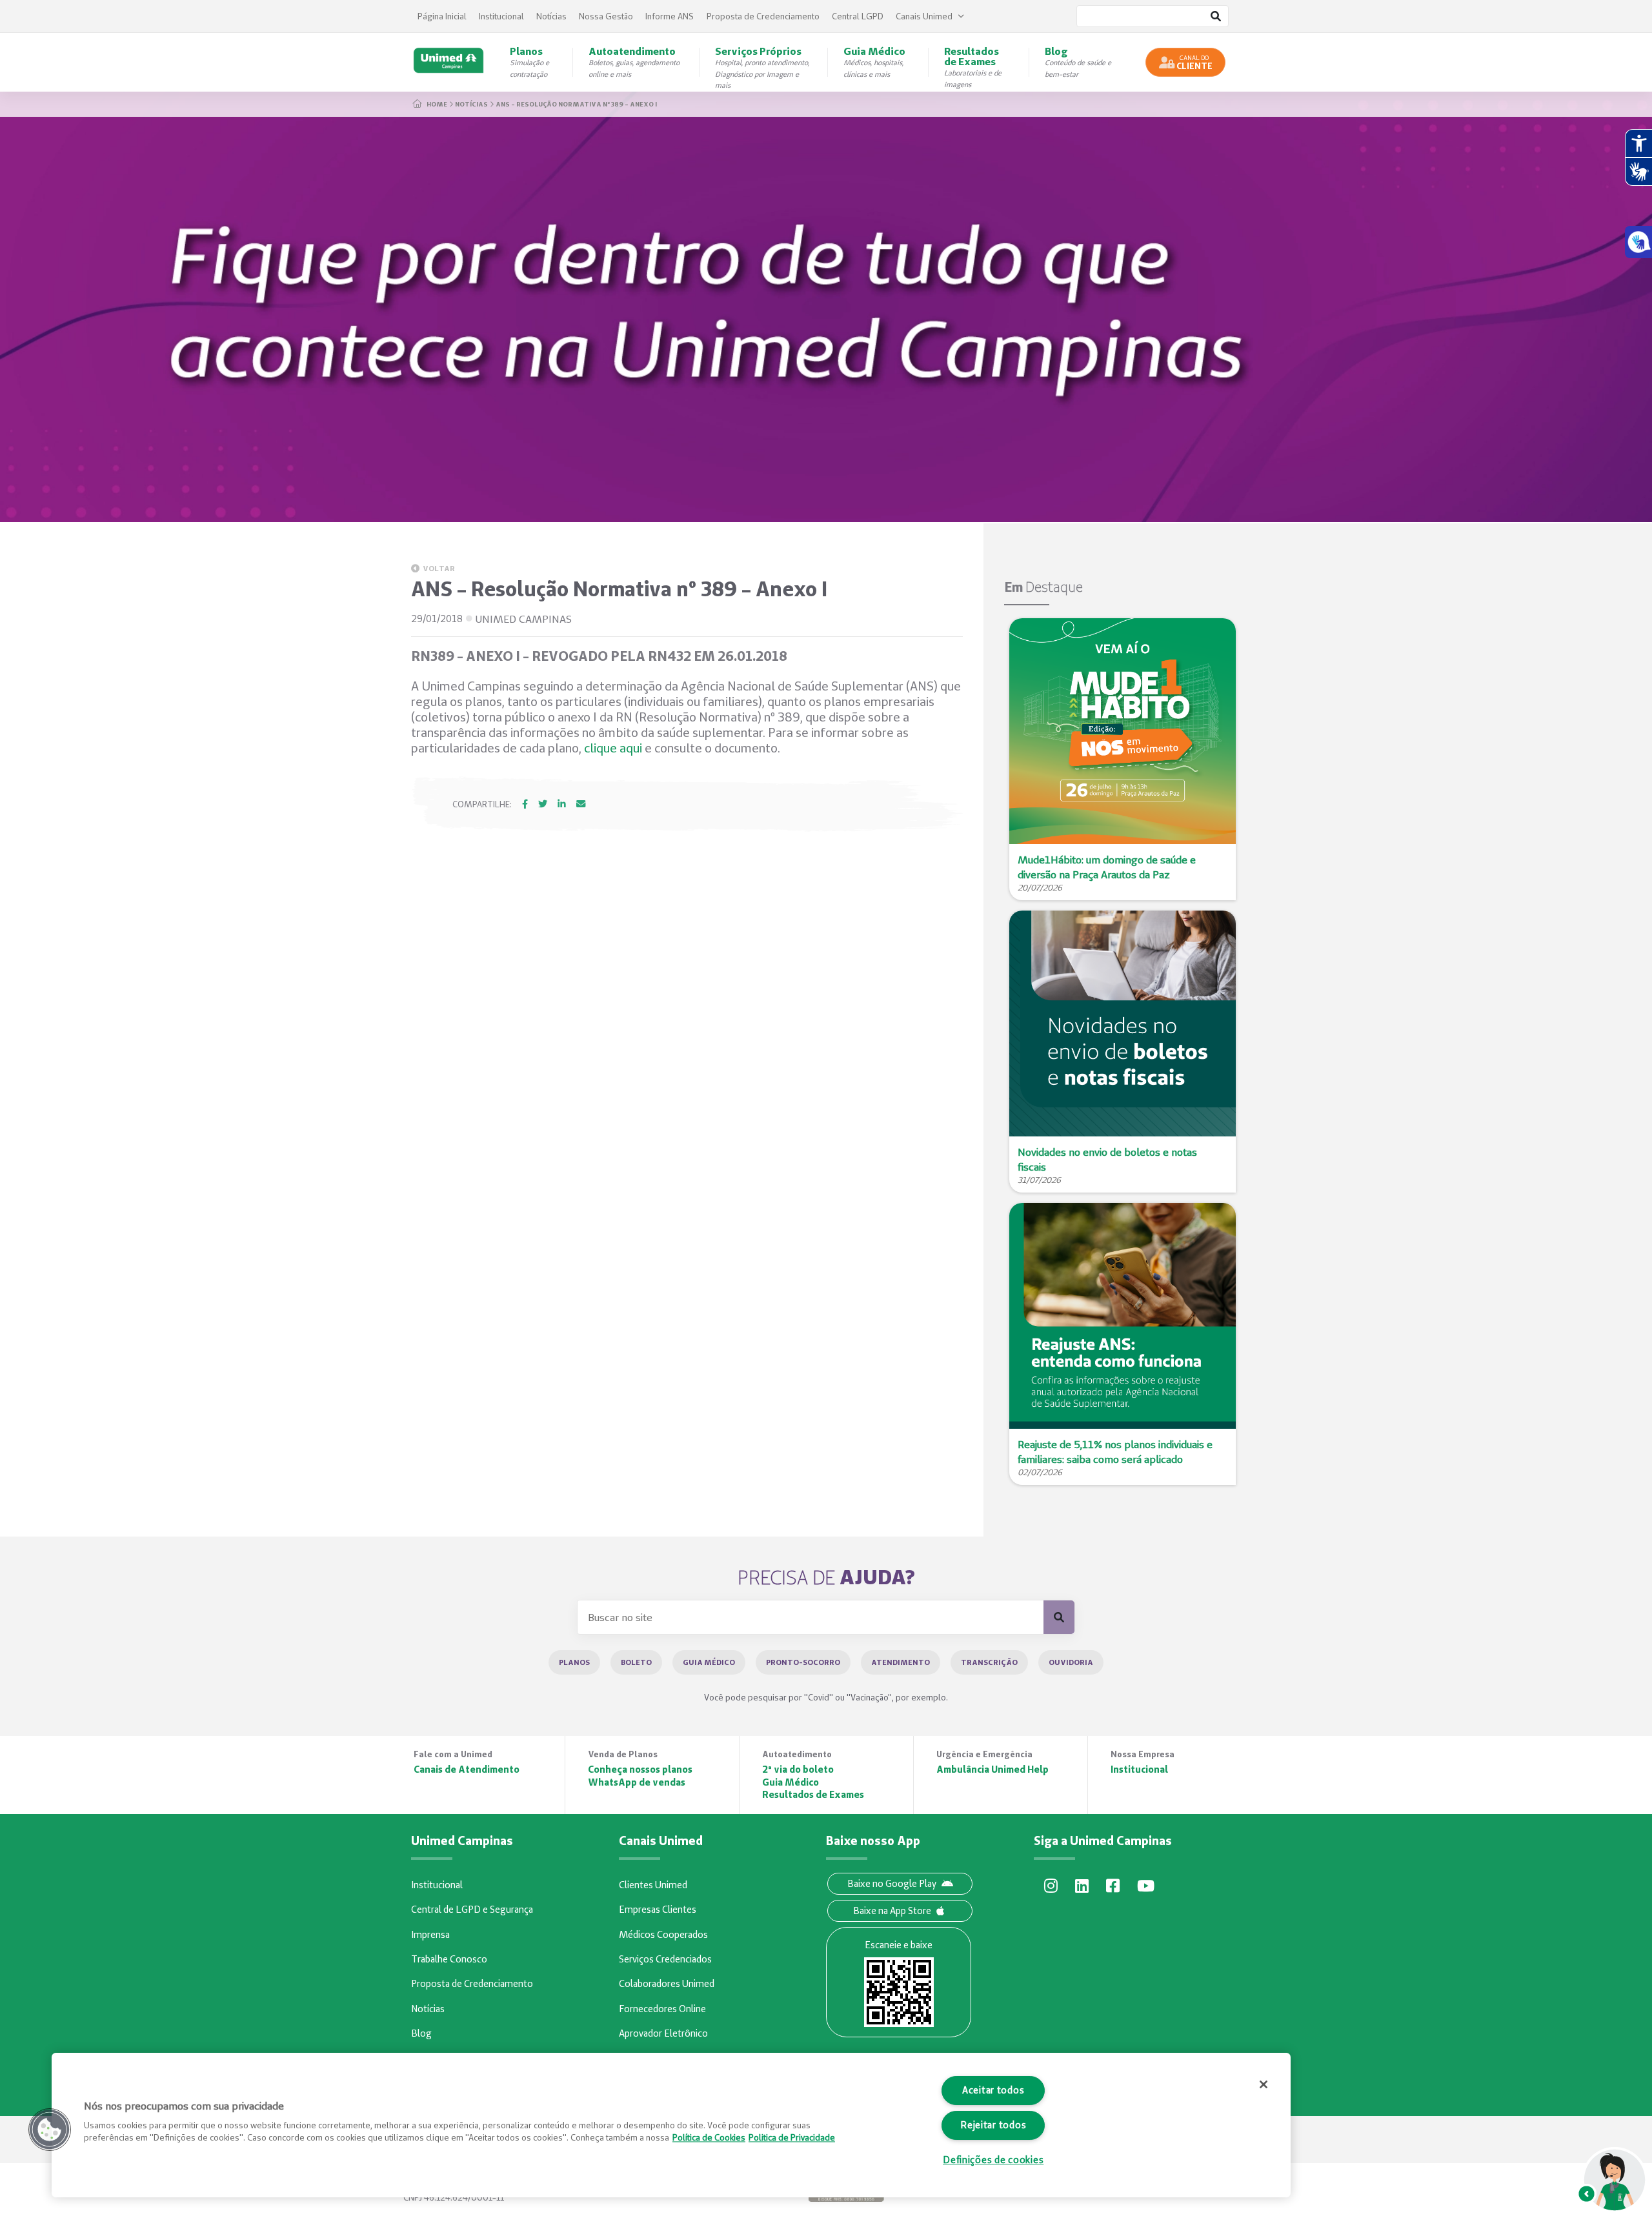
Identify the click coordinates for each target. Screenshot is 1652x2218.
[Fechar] (1264, 2084)
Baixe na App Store (892, 1911)
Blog (421, 2033)
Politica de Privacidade (792, 2137)
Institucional (501, 16)
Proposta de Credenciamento (763, 16)
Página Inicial (442, 16)
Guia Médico (709, 1662)
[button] (50, 2130)
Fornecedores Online (662, 2009)
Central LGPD (858, 16)
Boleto (636, 1662)
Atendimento (901, 1662)
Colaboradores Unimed (667, 1984)
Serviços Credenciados (665, 1959)
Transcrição (989, 1662)
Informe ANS (670, 16)
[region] (671, 2125)
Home (437, 104)
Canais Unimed (924, 16)
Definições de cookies (993, 2160)
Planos (574, 1662)
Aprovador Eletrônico (663, 2033)
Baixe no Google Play (892, 1884)
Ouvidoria (1071, 1662)
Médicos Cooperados (663, 1935)
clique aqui (613, 748)
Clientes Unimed (653, 1885)
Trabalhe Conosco (449, 1959)
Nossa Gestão (606, 16)
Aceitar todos (993, 2090)
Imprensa (430, 1935)
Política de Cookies (709, 2137)
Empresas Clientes (658, 1910)
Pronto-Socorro (803, 1662)
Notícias (551, 16)
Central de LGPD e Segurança (472, 1910)
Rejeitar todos (993, 2125)
